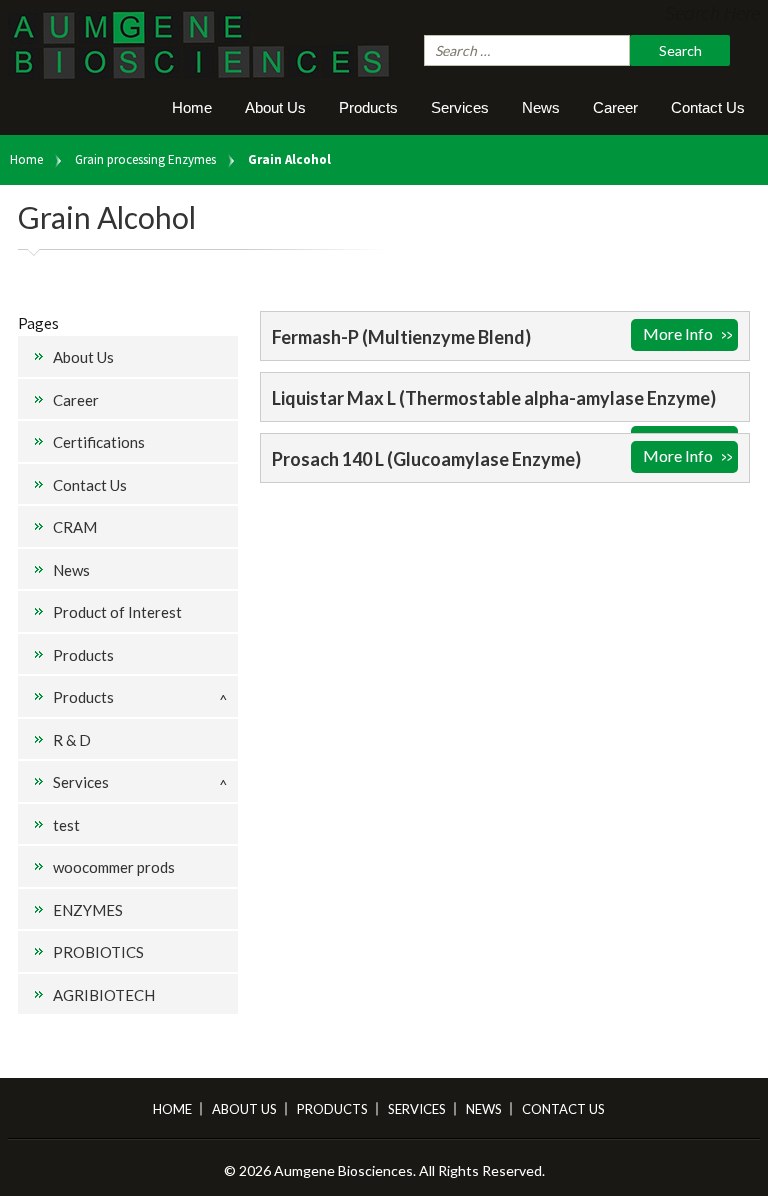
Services (460, 107)
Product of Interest (117, 612)
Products (368, 107)
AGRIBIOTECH (104, 995)
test (66, 825)
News (541, 107)
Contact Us (708, 107)
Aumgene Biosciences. (346, 1170)
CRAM (75, 527)
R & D (72, 740)
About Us (275, 107)
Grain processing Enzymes (145, 159)
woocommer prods (114, 867)
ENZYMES (88, 910)
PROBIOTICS (98, 952)
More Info (678, 333)
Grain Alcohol (289, 159)
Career (615, 107)
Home (192, 107)
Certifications (99, 442)
